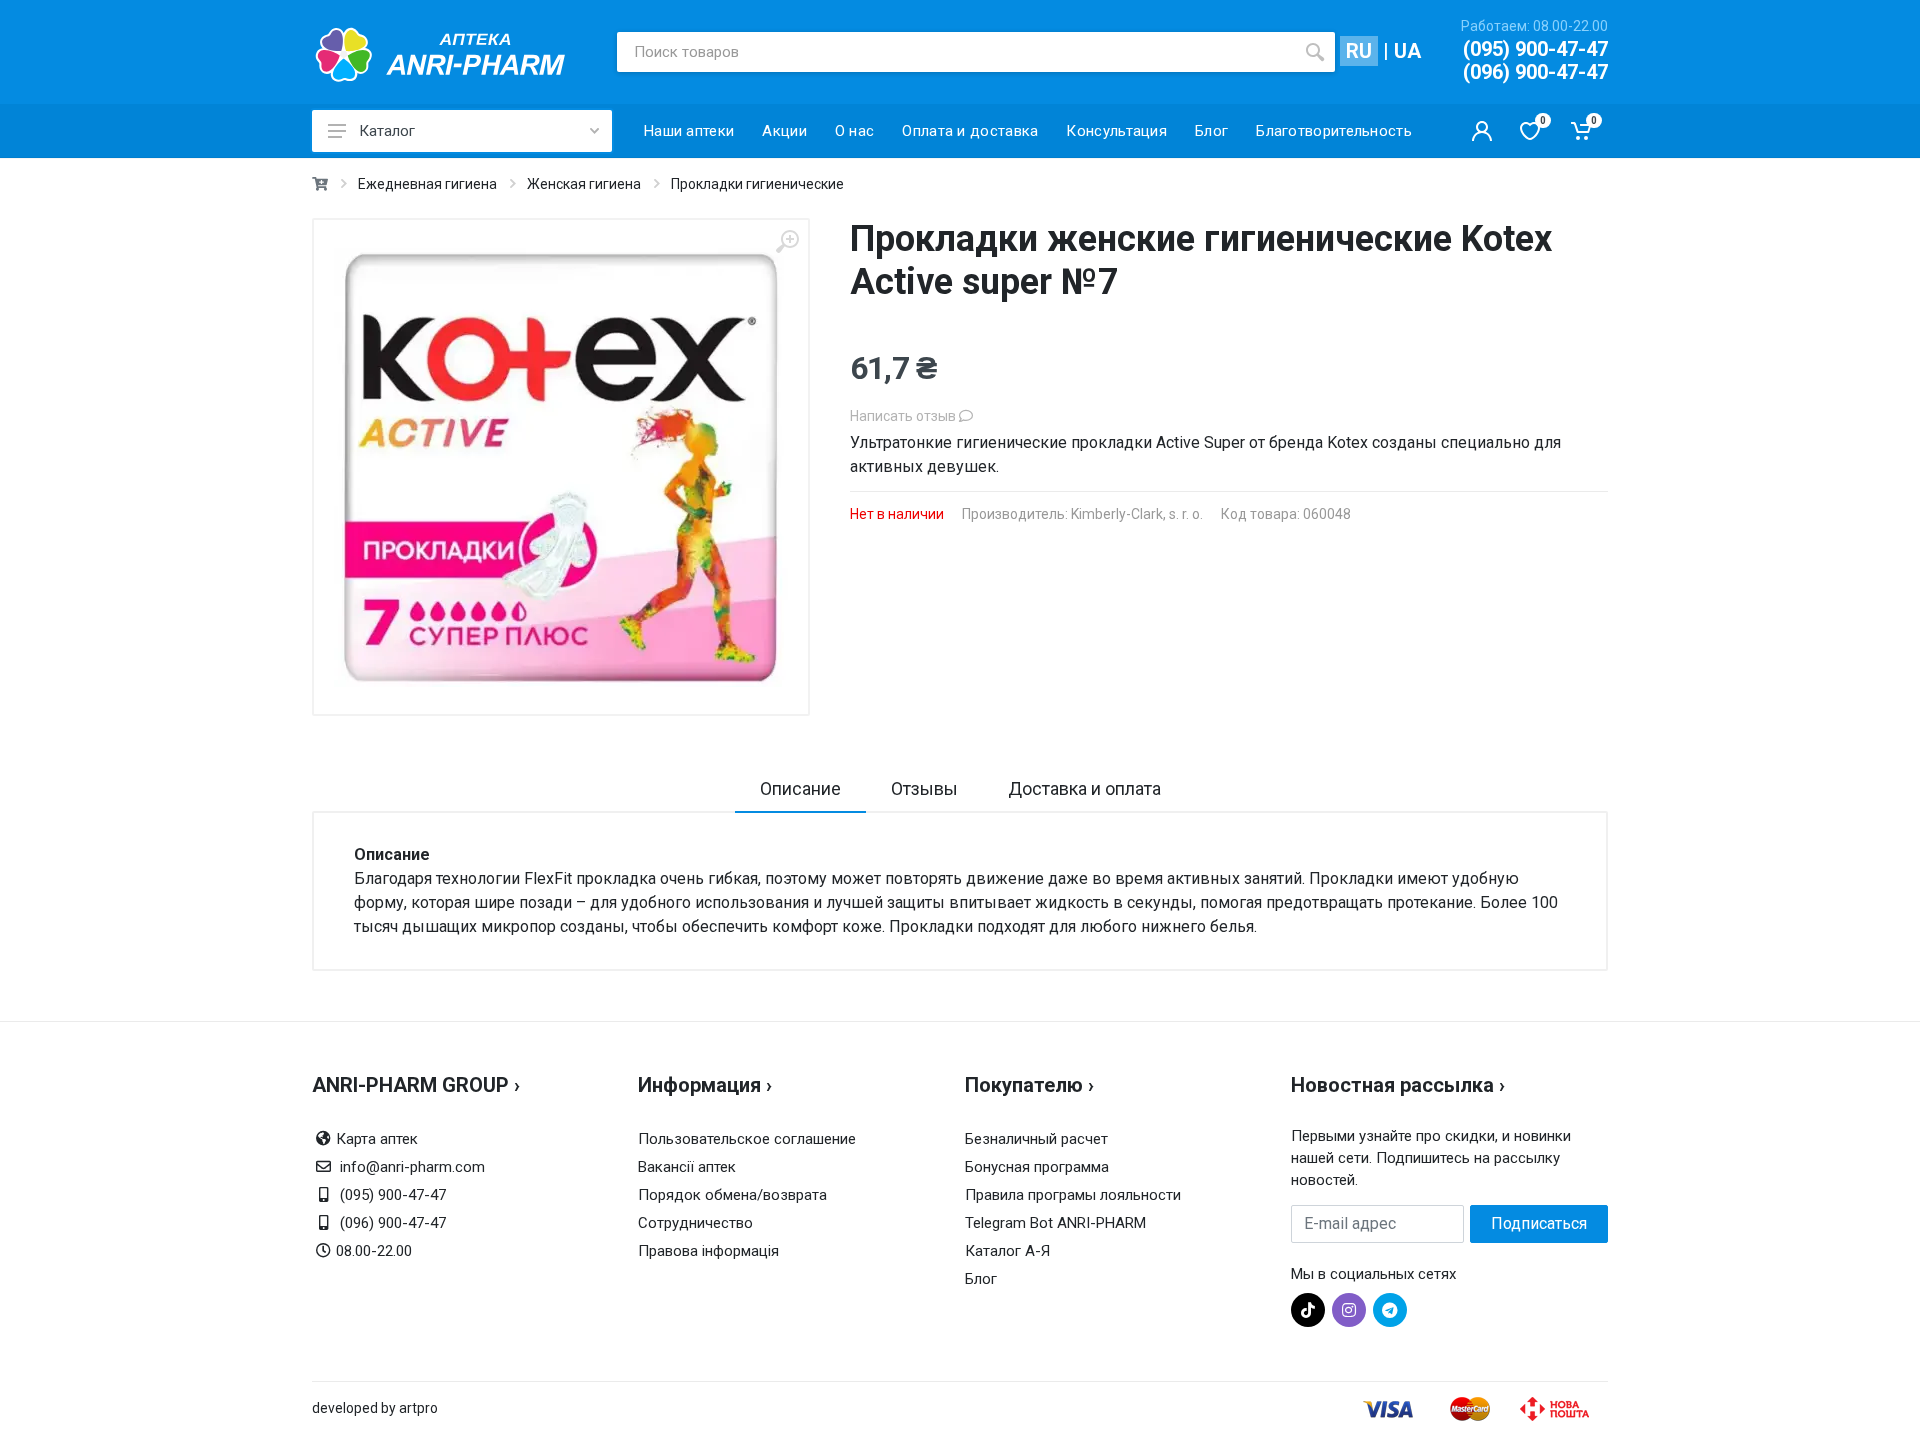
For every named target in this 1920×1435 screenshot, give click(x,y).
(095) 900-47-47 (1535, 49)
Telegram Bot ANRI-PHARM (1055, 1223)
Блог (981, 1279)
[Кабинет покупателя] (1482, 131)
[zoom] (787, 241)
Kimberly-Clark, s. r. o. (1137, 514)
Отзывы (924, 788)
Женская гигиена (584, 184)
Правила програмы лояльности (1073, 1195)
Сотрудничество (695, 1223)
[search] (1315, 52)
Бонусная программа (1037, 1167)
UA (1407, 51)
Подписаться (1539, 1223)
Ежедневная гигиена (427, 184)
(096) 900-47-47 (1535, 72)
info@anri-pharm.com (412, 1167)
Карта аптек (377, 1139)
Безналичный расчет (1036, 1139)
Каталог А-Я (1007, 1251)
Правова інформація (708, 1251)
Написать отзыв (904, 416)
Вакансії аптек (687, 1167)
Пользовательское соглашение (747, 1139)
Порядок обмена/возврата (732, 1195)
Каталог (387, 131)
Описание (800, 788)
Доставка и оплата (1084, 788)
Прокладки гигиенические (757, 184)
